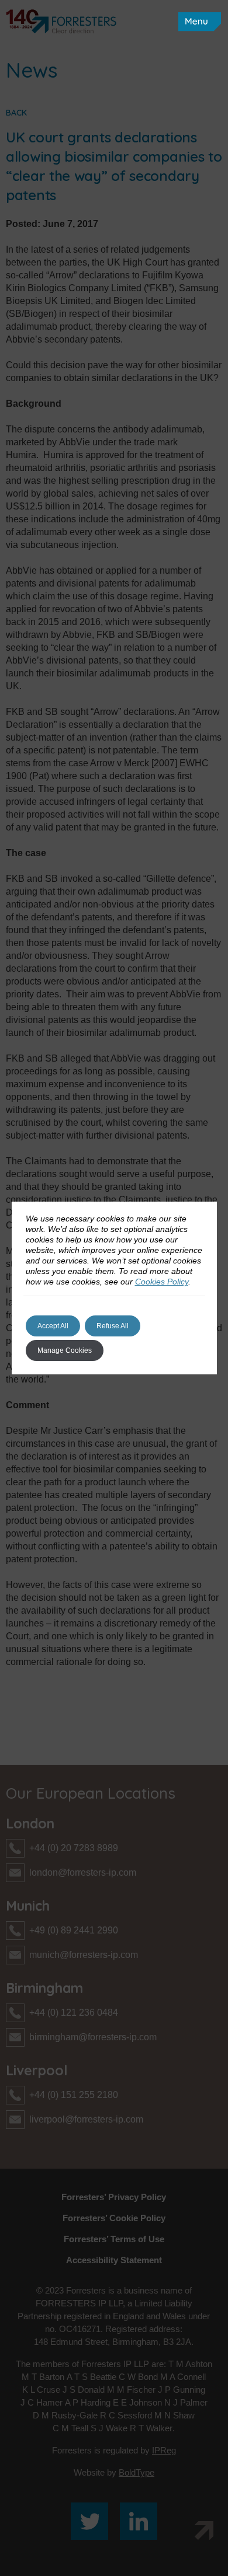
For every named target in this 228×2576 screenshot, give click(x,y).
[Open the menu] (200, 22)
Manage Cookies (65, 1350)
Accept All (53, 1326)
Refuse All (113, 1326)
